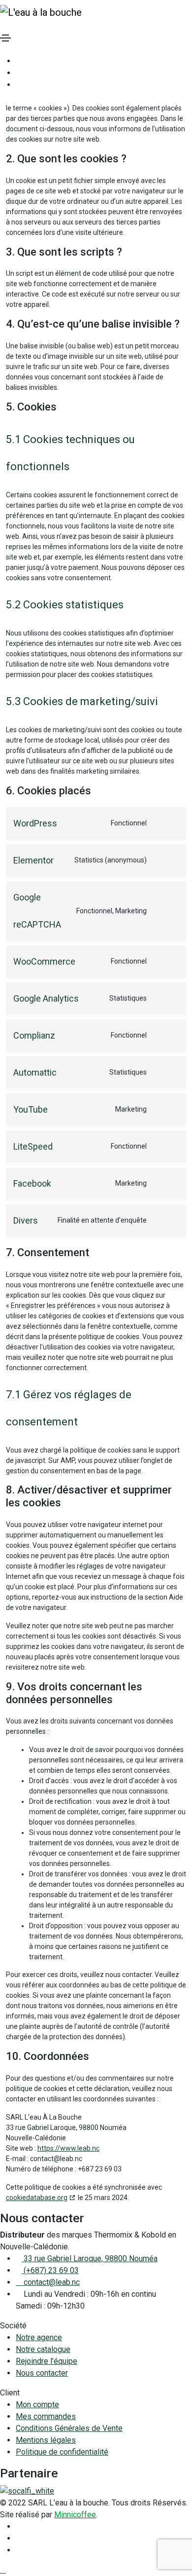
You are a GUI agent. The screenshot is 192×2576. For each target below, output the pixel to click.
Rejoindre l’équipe (47, 2361)
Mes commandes (46, 2416)
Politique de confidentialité (62, 2452)
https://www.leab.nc (68, 2148)
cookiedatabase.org (37, 2198)
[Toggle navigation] (5, 38)
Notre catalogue (43, 2349)
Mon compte (37, 2405)
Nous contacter (42, 2373)
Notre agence (39, 2337)
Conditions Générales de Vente (69, 2428)
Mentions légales (46, 2440)
